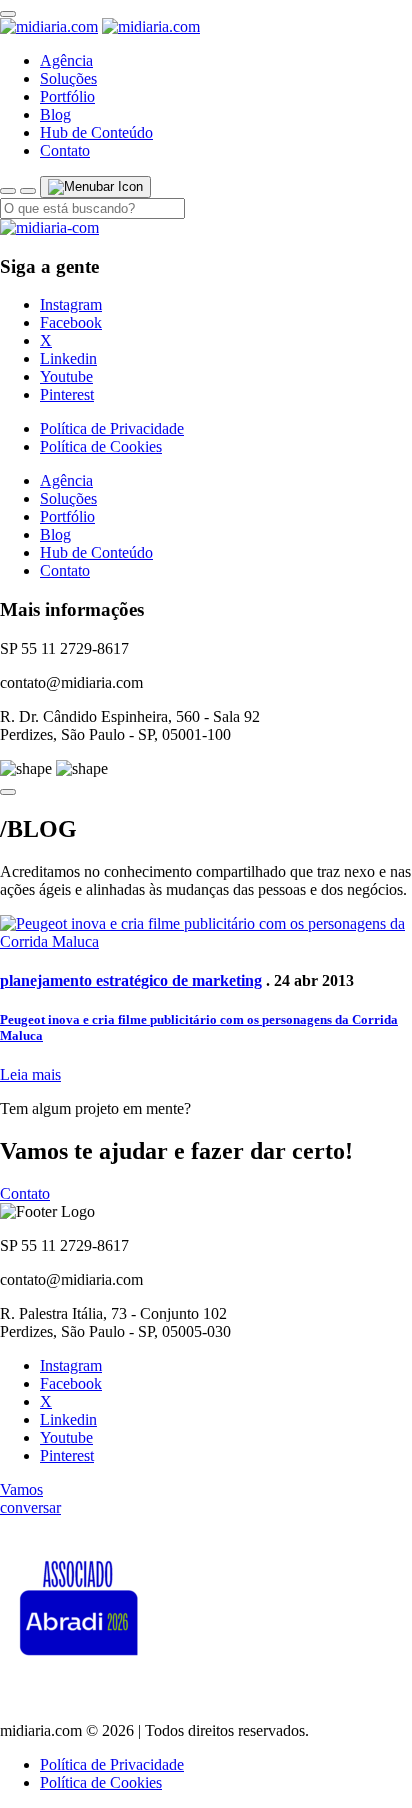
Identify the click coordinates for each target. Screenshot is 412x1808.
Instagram (71, 304)
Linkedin (68, 358)
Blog (55, 114)
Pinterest (67, 394)
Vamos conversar (30, 1498)
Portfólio (67, 96)
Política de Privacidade (112, 428)
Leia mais (30, 1074)
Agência (66, 60)
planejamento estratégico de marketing (131, 980)
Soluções (68, 78)
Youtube (66, 376)
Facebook (71, 322)
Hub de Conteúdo (96, 132)
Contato (65, 150)
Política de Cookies (101, 446)
